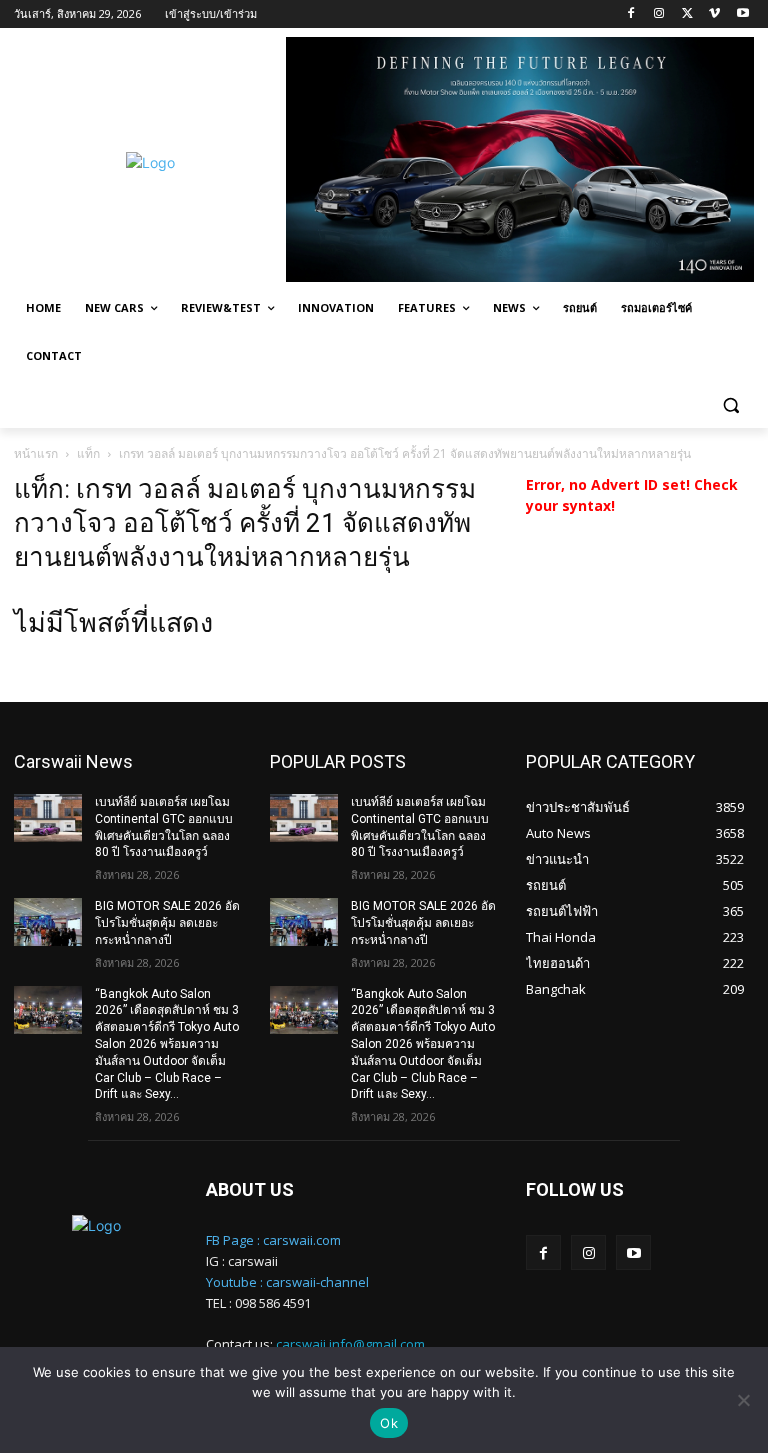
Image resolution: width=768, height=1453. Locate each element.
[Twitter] (687, 14)
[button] (730, 404)
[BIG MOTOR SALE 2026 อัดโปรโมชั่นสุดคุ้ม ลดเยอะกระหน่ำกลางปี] (48, 922)
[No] (743, 1400)
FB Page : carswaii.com (273, 1240)
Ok (389, 1423)
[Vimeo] (714, 14)
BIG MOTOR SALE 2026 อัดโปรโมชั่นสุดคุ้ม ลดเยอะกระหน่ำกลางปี (167, 923)
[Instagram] (659, 14)
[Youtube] (742, 14)
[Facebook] (631, 14)
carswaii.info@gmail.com (350, 1344)
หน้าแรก (36, 453)
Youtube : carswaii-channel (287, 1282)
